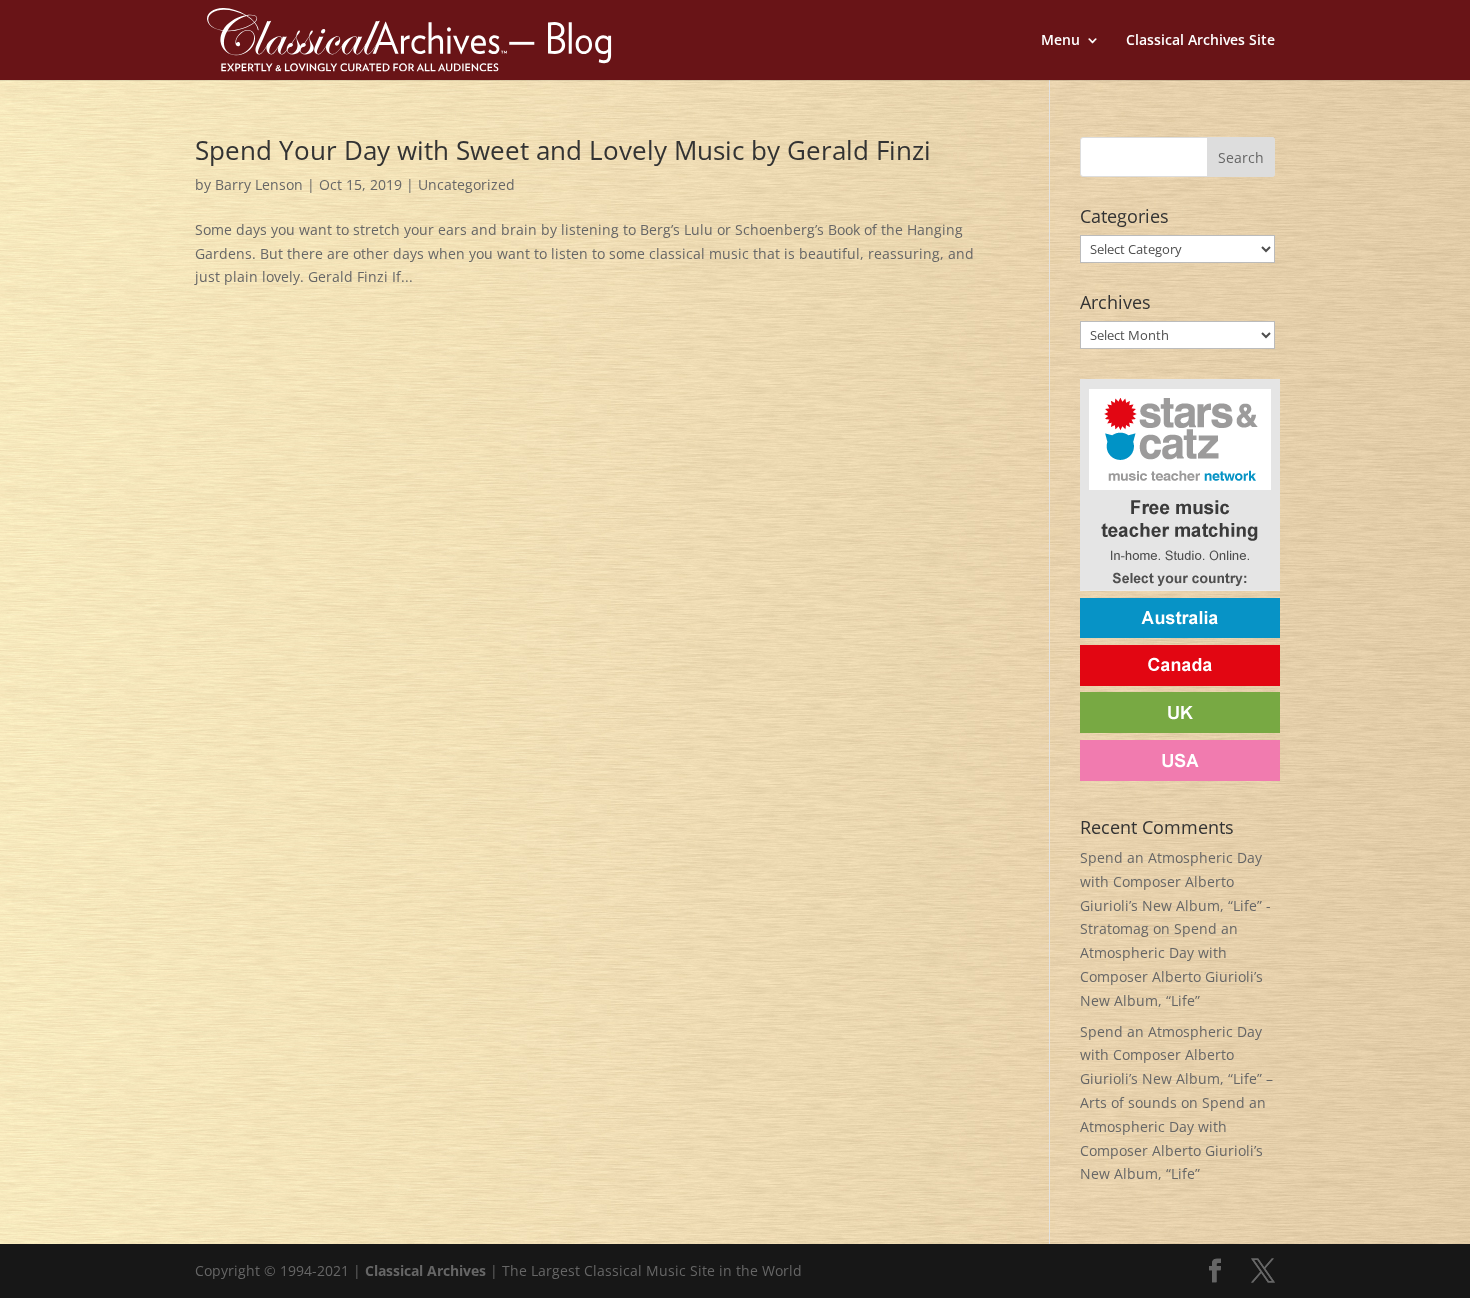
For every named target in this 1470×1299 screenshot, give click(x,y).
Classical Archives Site (1200, 41)
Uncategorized (466, 184)
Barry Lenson (259, 184)
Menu (1060, 41)
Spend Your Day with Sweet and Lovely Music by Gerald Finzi (563, 150)
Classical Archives (425, 1270)
